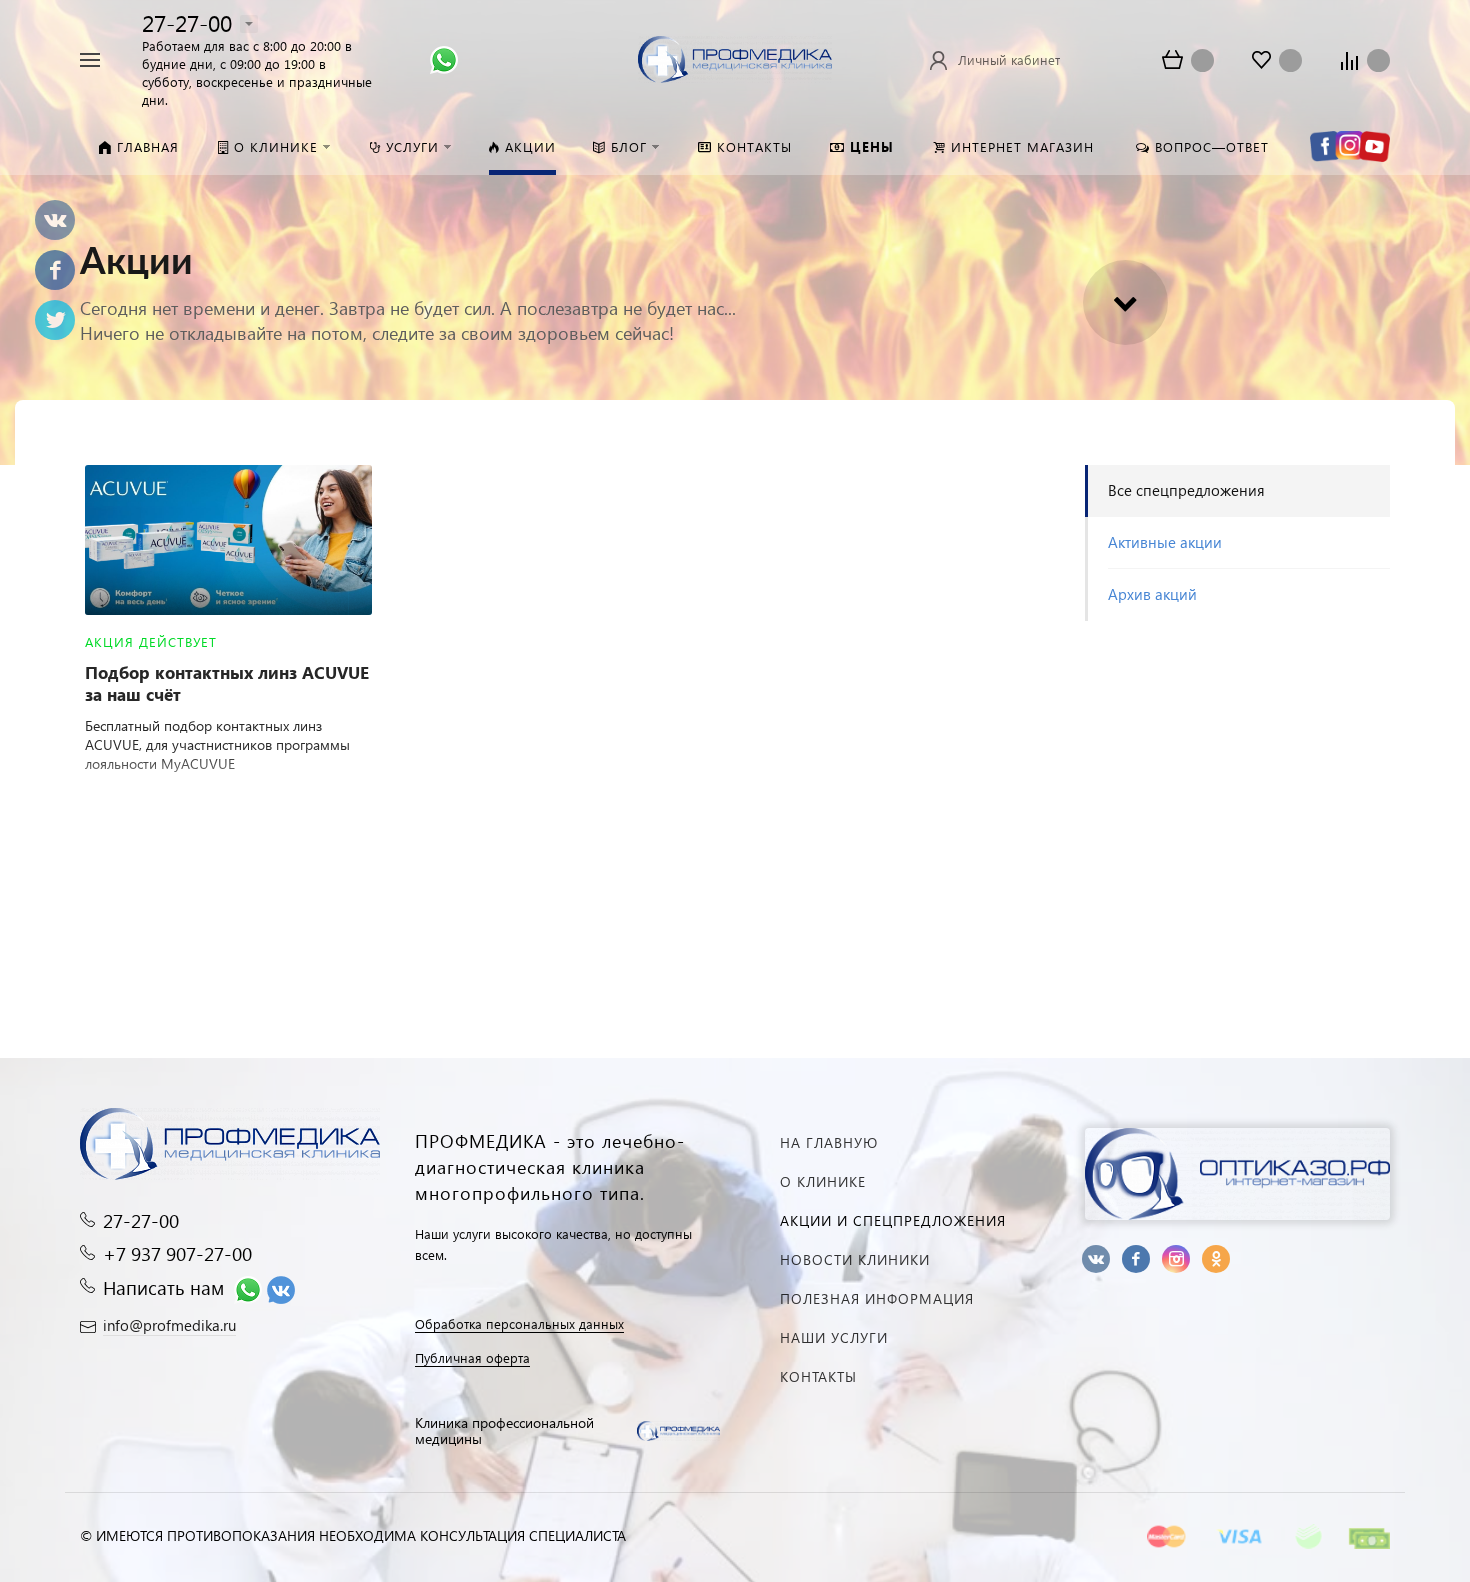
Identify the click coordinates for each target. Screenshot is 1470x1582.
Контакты (818, 1376)
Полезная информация (877, 1298)
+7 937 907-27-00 (177, 1253)
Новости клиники (855, 1259)
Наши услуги (834, 1337)
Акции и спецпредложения (893, 1220)
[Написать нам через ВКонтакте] (281, 1287)
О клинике (823, 1181)
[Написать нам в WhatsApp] (444, 57)
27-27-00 (187, 22)
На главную (829, 1142)
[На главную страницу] (734, 57)
